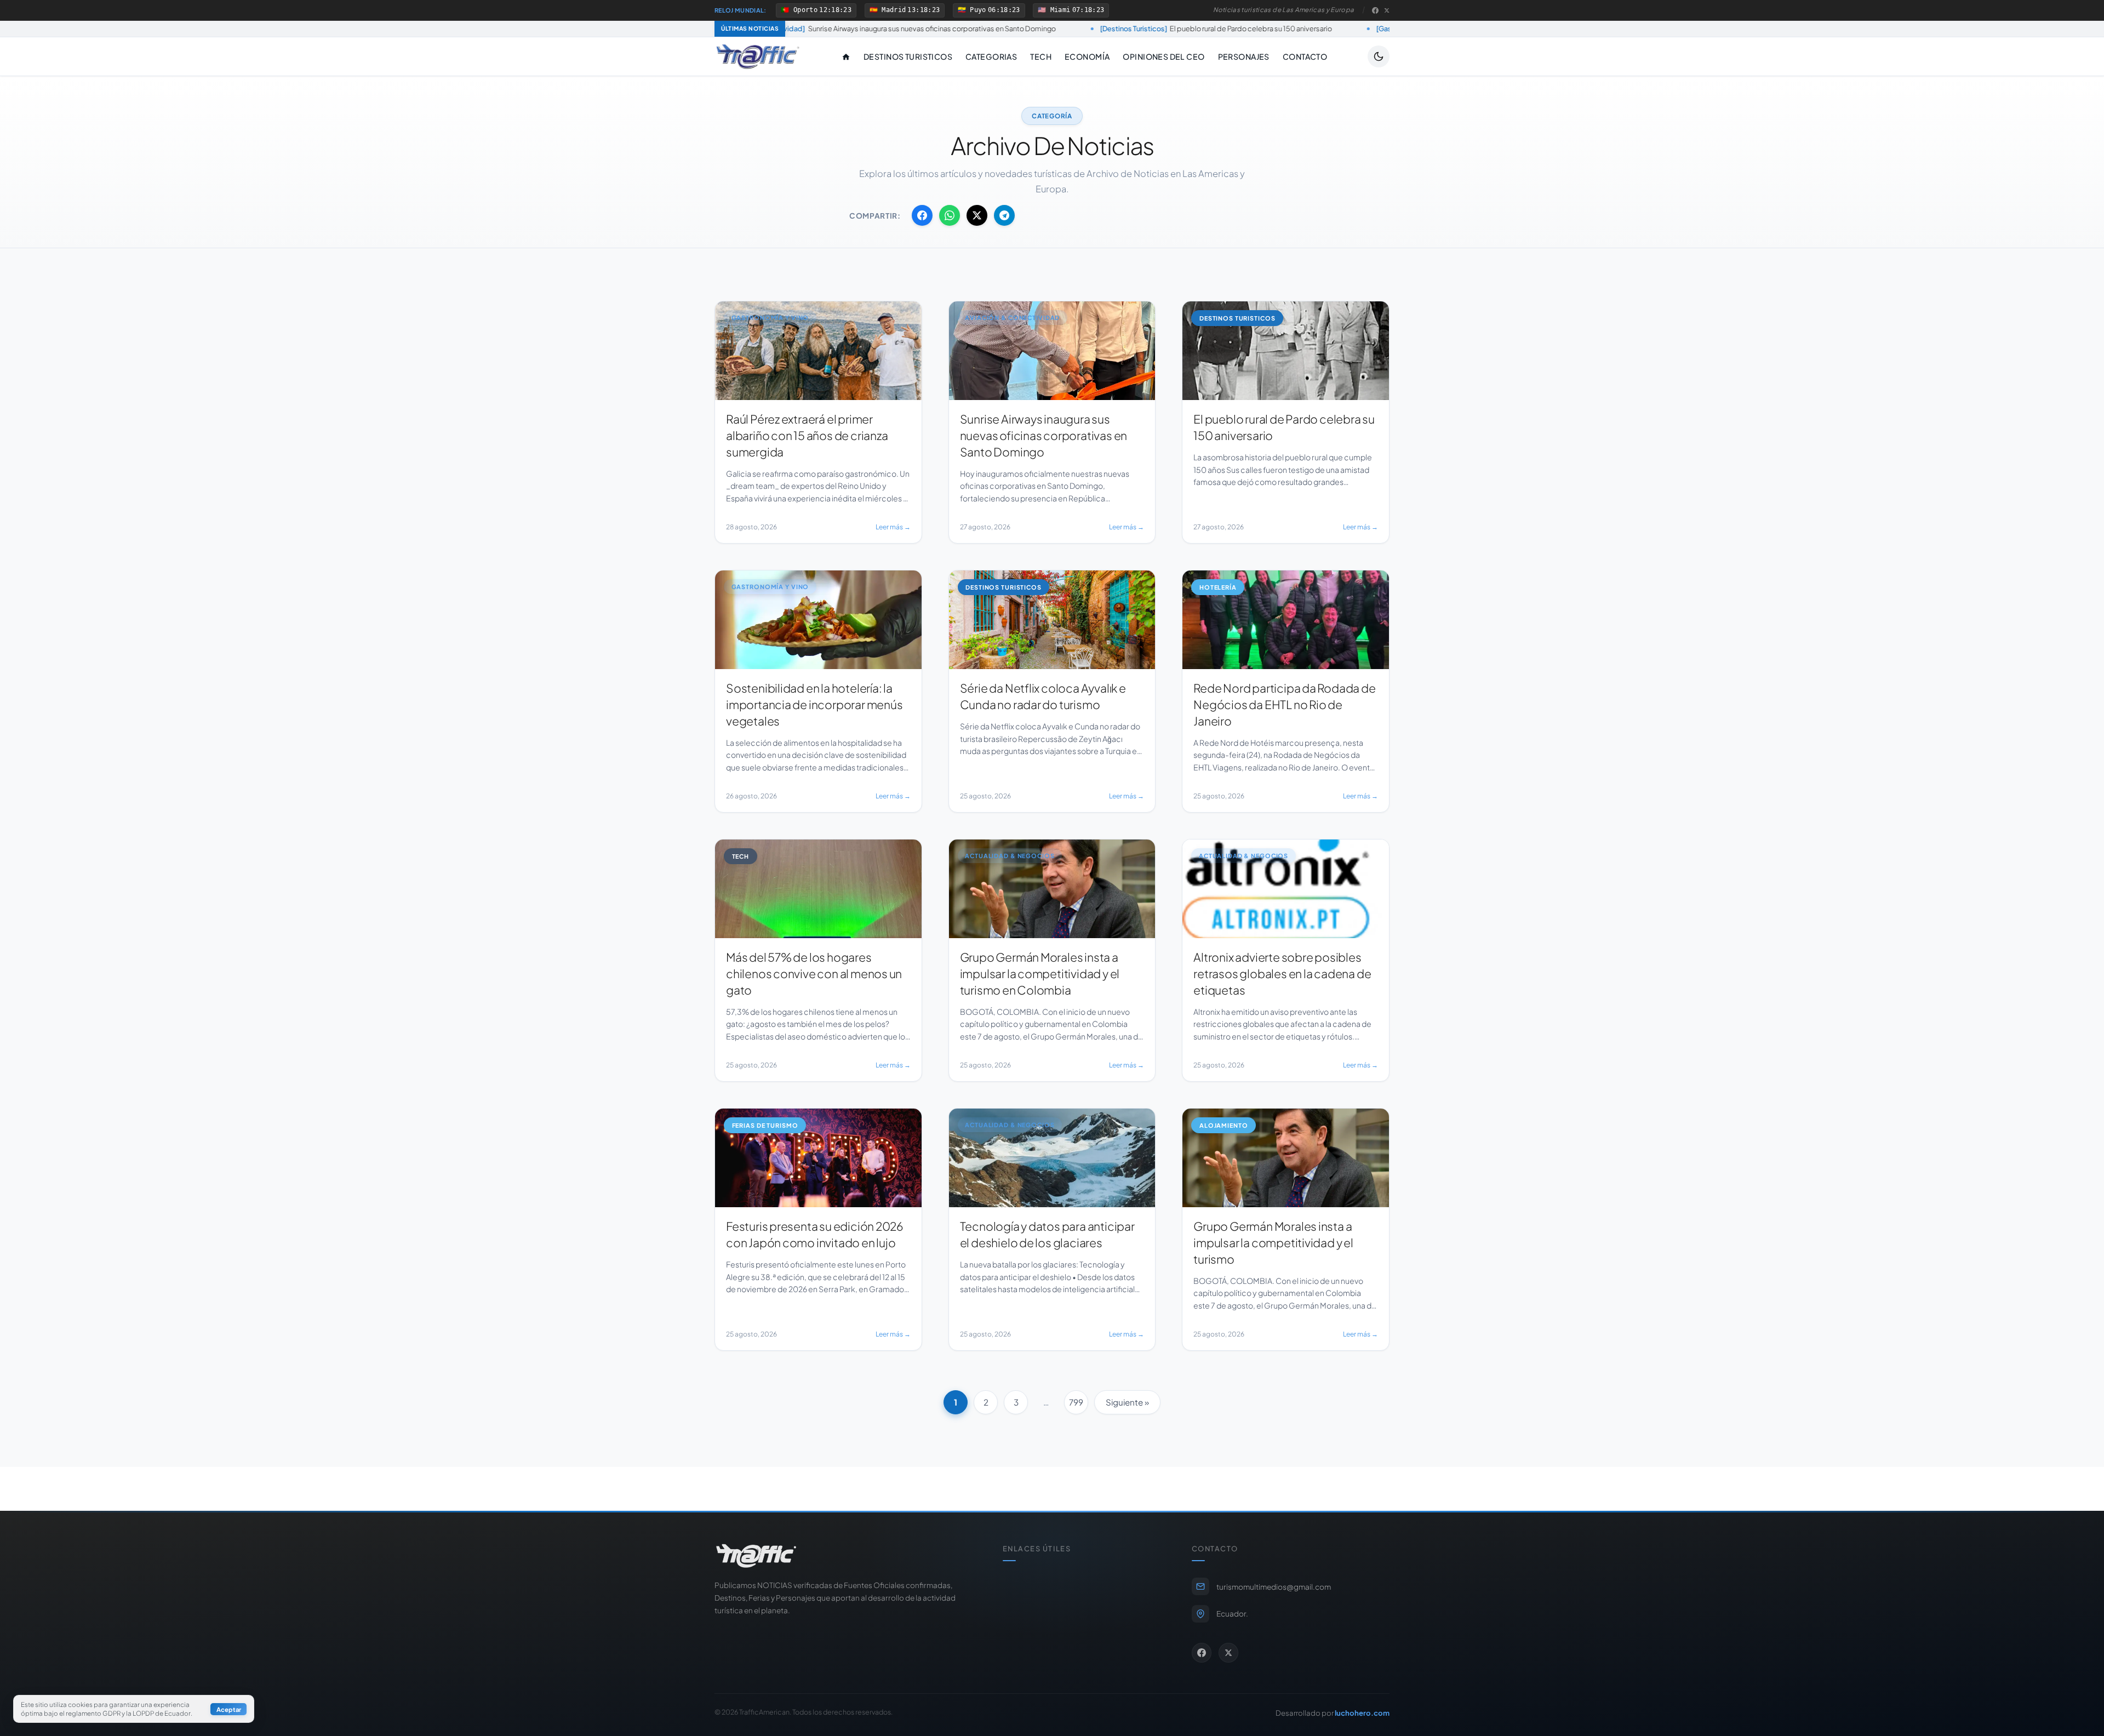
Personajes (1244, 56)
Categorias (991, 56)
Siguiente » (1127, 1402)
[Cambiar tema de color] (1379, 56)
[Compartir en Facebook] (922, 215)
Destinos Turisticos (908, 56)
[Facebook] (1375, 10)
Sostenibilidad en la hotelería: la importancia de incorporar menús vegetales (1360, 28)
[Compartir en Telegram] (1004, 215)
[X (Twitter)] (1387, 10)
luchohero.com (1362, 1713)
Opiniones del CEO (1164, 56)
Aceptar (229, 1709)
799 (1076, 1402)
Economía (1087, 56)
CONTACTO (1305, 56)
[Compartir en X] (977, 215)
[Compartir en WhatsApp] (950, 215)
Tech (1041, 56)
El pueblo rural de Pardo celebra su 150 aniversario (1040, 28)
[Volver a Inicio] (758, 56)
